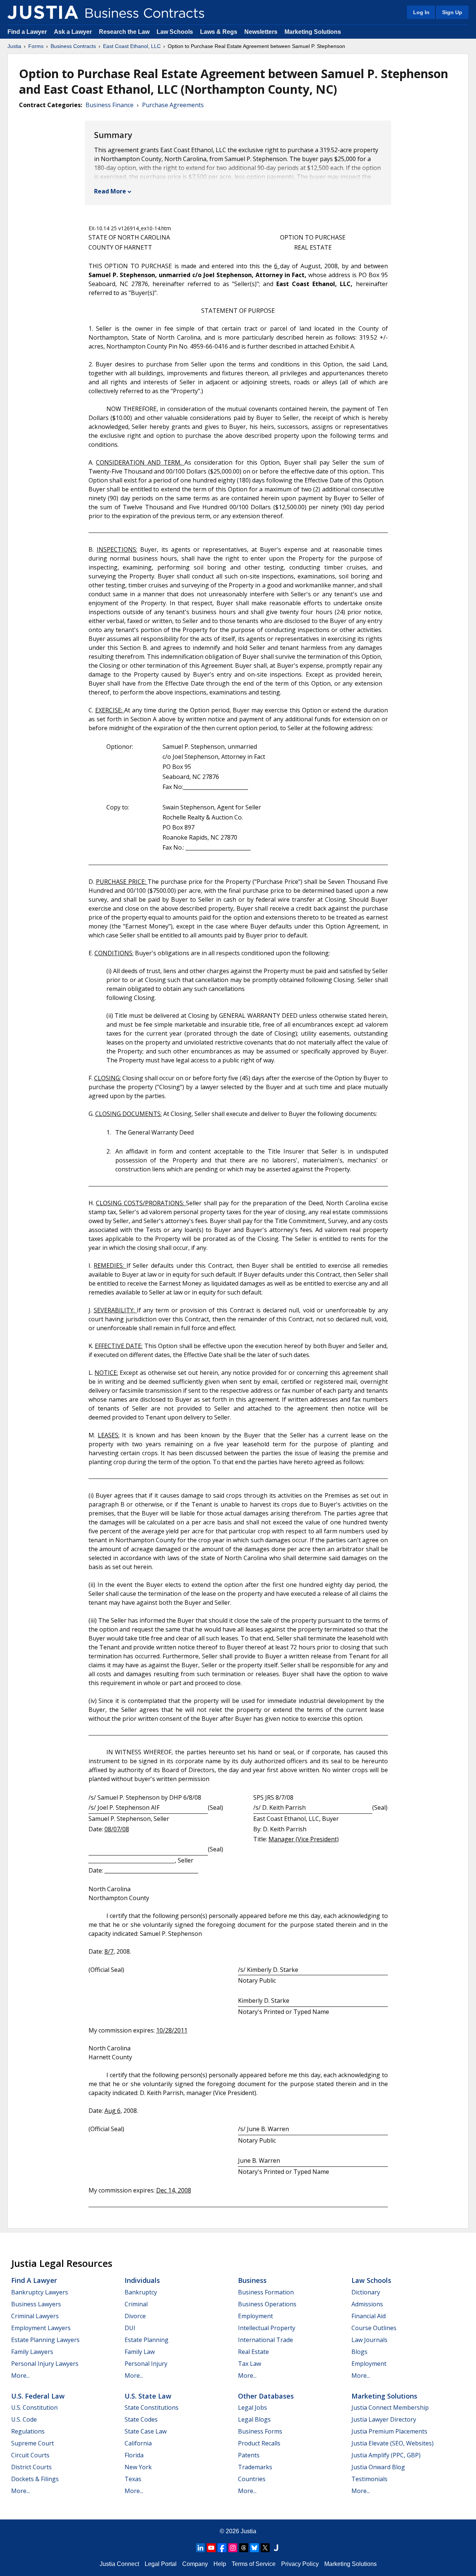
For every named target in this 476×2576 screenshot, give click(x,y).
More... (20, 2375)
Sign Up (452, 12)
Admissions (367, 2304)
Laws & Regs (219, 32)
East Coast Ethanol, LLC (132, 46)
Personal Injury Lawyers (45, 2364)
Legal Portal (161, 2564)
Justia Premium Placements (389, 2431)
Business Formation (266, 2292)
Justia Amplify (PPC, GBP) (386, 2455)
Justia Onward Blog (378, 2467)
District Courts (31, 2467)
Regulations (28, 2431)
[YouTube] (211, 2548)
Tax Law (250, 2364)
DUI (130, 2328)
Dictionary (366, 2292)
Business (252, 2280)
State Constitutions (152, 2407)
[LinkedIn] (200, 2548)
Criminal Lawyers (35, 2316)
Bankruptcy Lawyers (40, 2292)
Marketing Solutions (313, 32)
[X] (265, 2548)
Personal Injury (146, 2364)
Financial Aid (369, 2316)
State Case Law (146, 2431)
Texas (133, 2479)
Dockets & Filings (35, 2479)
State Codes (141, 2419)
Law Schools (175, 32)
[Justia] (43, 12)
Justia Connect (119, 2564)
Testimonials (369, 2479)
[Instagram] (233, 2548)
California (138, 2443)
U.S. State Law (148, 2396)
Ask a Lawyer (74, 32)
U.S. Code (24, 2419)
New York (138, 2467)
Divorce (135, 2316)
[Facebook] (222, 2548)
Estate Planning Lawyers (45, 2340)
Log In (421, 12)
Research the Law (124, 32)
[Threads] (244, 2548)
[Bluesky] (254, 2548)
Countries (252, 2479)
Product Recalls (259, 2443)
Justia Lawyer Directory (384, 2419)
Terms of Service (254, 2564)
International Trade (266, 2340)
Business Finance (110, 105)
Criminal (136, 2304)
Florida (134, 2455)
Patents (249, 2455)
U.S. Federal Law (38, 2396)
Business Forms (260, 2431)
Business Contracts (73, 46)
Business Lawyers (36, 2304)
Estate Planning (147, 2340)
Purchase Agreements (173, 105)
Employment (255, 2316)
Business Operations (267, 2304)
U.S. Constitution (34, 2407)
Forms (36, 46)
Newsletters (261, 32)
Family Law (140, 2352)
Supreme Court (33, 2443)
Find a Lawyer (27, 32)
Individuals (142, 2280)
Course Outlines (374, 2328)
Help (220, 2564)
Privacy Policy (300, 2564)
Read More (110, 191)
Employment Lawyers (41, 2328)
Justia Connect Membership (390, 2407)
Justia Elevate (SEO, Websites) (393, 2443)
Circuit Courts (30, 2455)
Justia (14, 46)
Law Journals (369, 2340)
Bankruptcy (141, 2292)
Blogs (359, 2352)
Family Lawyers (32, 2352)
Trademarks (255, 2467)
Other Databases (266, 2396)
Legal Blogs (254, 2419)
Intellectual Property (267, 2328)
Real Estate (253, 2352)
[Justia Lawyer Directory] (276, 2548)
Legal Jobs (253, 2407)
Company (195, 2564)
